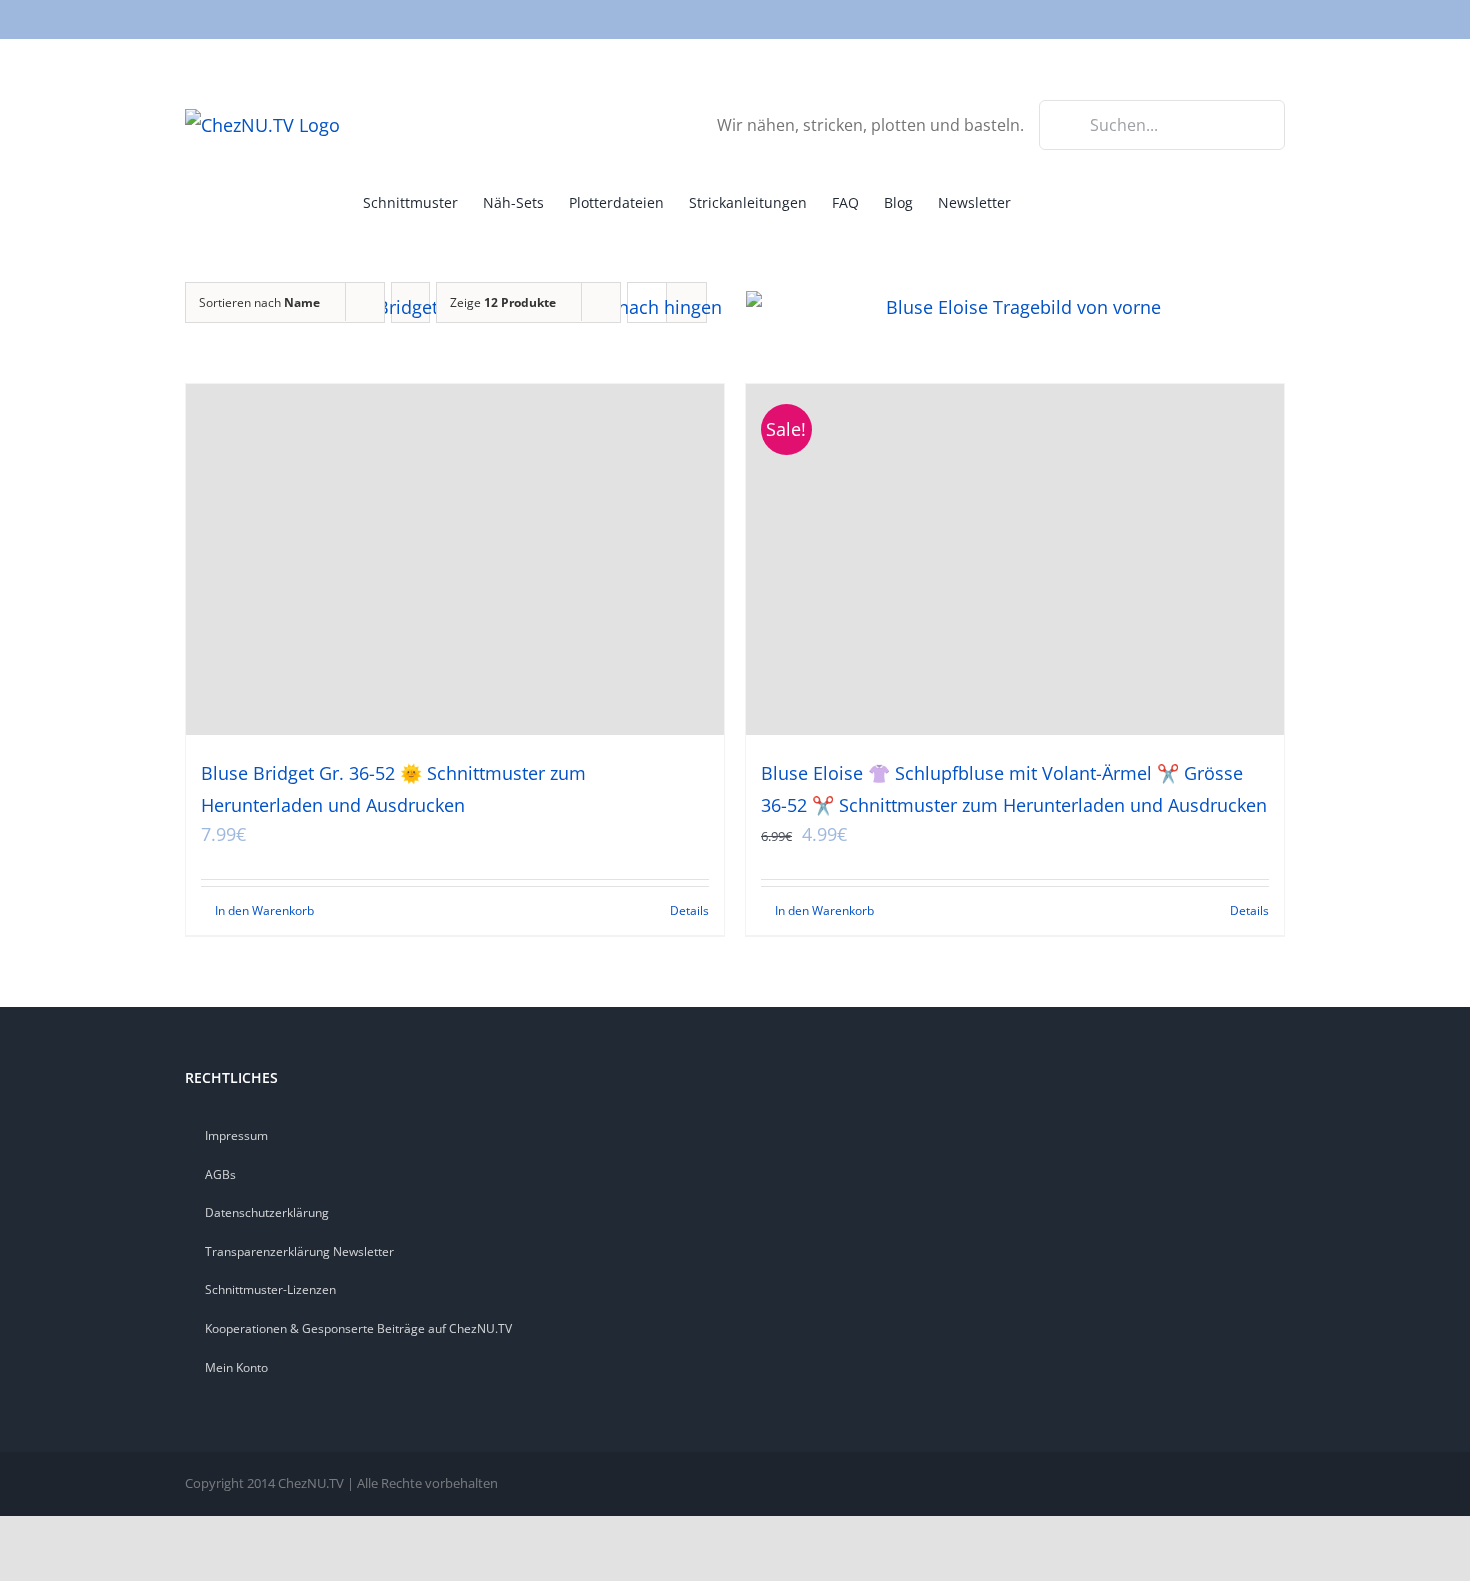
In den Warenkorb (264, 910)
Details (689, 910)
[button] (1077, 201)
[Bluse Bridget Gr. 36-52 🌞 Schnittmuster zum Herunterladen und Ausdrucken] (455, 559)
